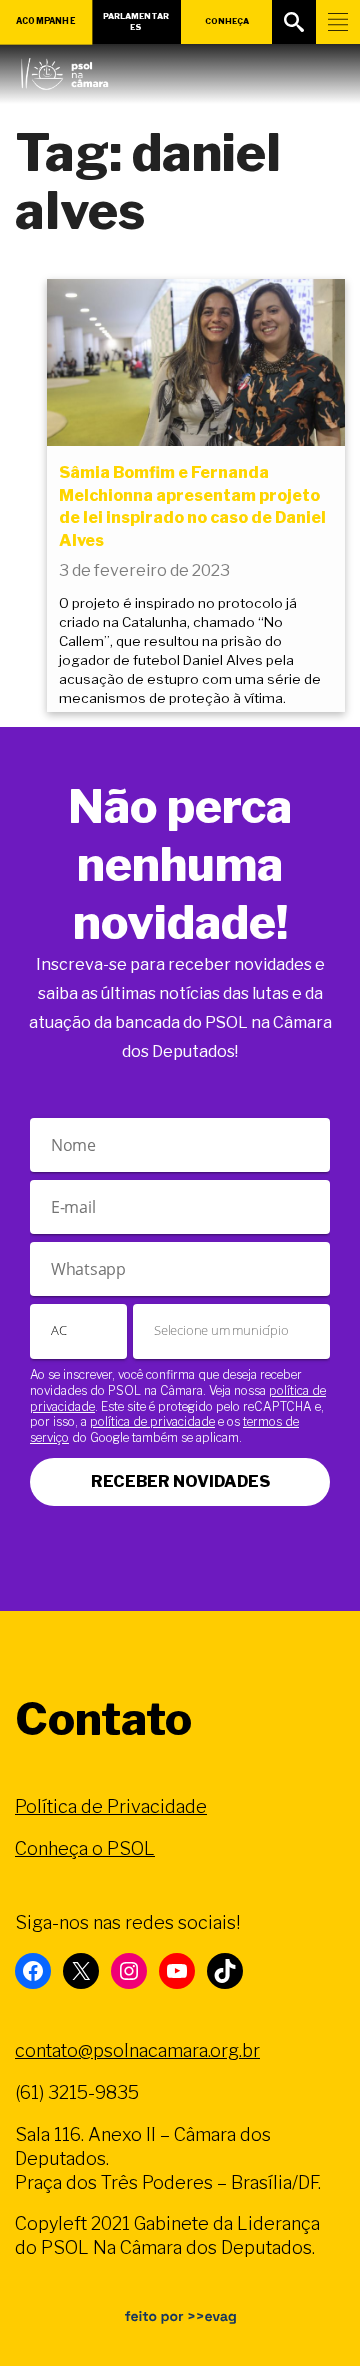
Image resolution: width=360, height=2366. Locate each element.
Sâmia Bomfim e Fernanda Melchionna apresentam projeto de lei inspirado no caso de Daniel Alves (192, 506)
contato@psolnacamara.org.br (137, 2050)
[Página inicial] (64, 69)
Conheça (227, 21)
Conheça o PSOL (85, 1848)
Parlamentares (136, 21)
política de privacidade (152, 1421)
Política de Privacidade (111, 1806)
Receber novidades (180, 1481)
